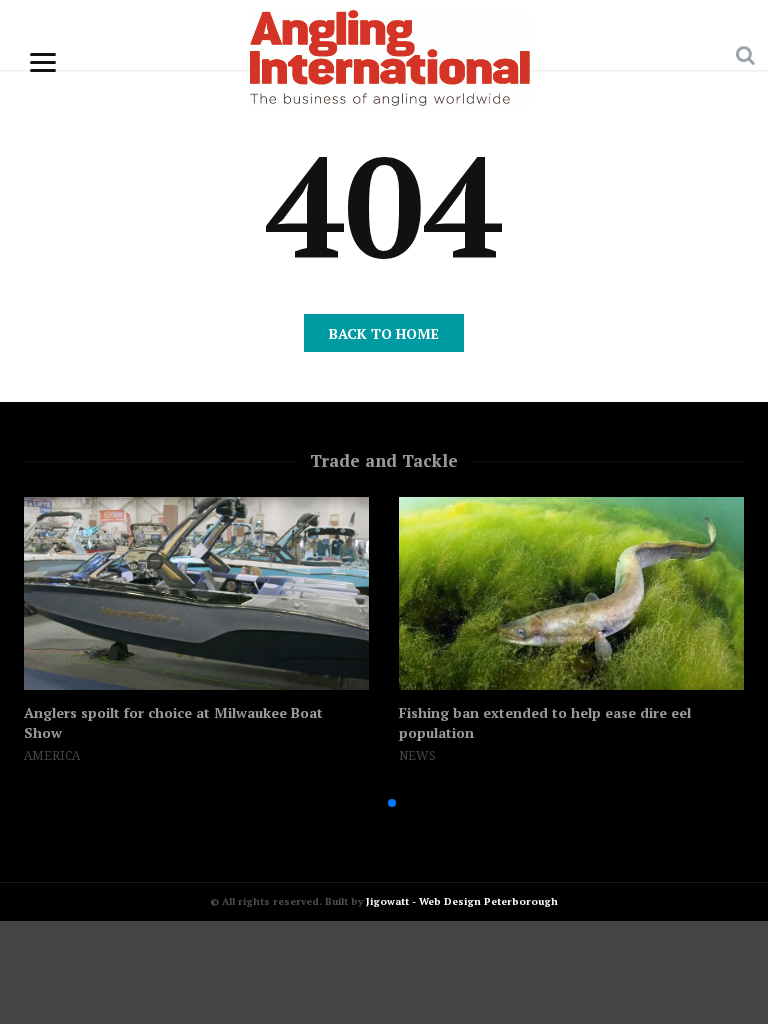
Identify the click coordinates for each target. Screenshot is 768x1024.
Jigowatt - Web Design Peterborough (462, 901)
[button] (360, 803)
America (52, 756)
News (417, 756)
